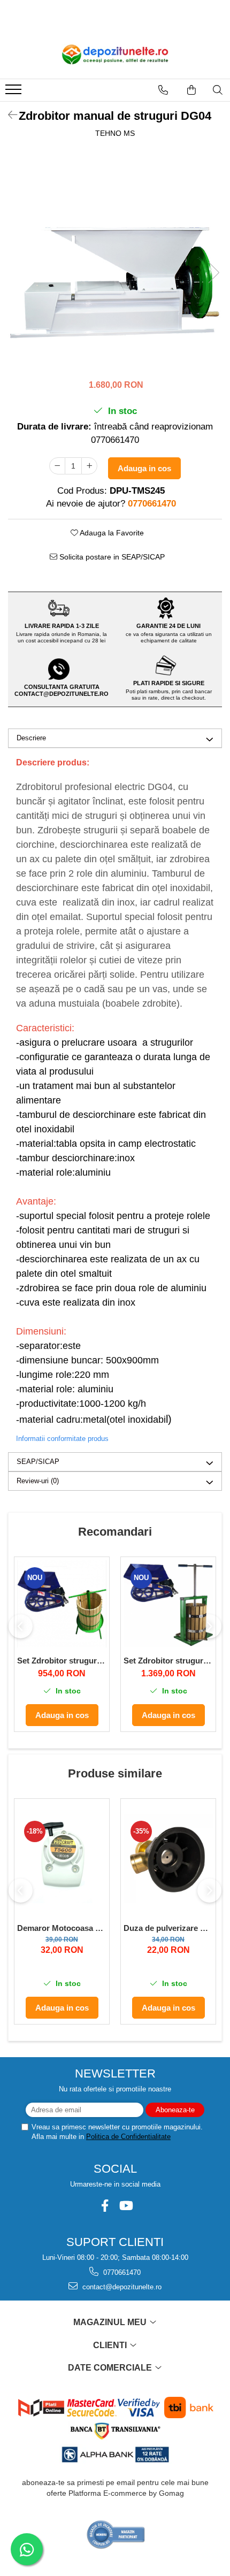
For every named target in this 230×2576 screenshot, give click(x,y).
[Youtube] (125, 2206)
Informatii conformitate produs (62, 1439)
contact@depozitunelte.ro (121, 2287)
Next (213, 273)
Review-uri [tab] (38, 1481)
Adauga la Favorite (111, 533)
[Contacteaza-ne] (163, 90)
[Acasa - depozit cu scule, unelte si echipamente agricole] (115, 55)
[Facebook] (105, 2206)
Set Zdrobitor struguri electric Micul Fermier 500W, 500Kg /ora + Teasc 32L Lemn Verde (62, 1661)
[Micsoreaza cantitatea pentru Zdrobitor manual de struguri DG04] (57, 466)
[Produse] (15, 93)
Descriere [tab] (31, 738)
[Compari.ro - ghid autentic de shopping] (116, 2535)
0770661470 (121, 2272)
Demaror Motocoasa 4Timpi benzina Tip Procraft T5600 (62, 1928)
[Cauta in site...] (218, 90)
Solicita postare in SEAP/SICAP (111, 557)
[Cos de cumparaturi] (191, 90)
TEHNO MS (115, 133)
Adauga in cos (144, 468)
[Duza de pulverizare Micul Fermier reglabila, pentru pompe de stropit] (168, 1858)
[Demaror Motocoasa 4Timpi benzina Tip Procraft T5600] (62, 1858)
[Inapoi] (8, 115)
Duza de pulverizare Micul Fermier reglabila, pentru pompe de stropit (168, 1928)
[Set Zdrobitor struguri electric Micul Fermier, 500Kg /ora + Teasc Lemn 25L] (168, 1604)
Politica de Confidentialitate (128, 2137)
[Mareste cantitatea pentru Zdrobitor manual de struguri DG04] (89, 466)
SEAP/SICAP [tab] (38, 1462)
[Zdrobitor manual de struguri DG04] (115, 262)
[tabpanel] (115, 262)
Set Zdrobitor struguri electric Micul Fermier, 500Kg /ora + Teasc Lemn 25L (168, 1661)
